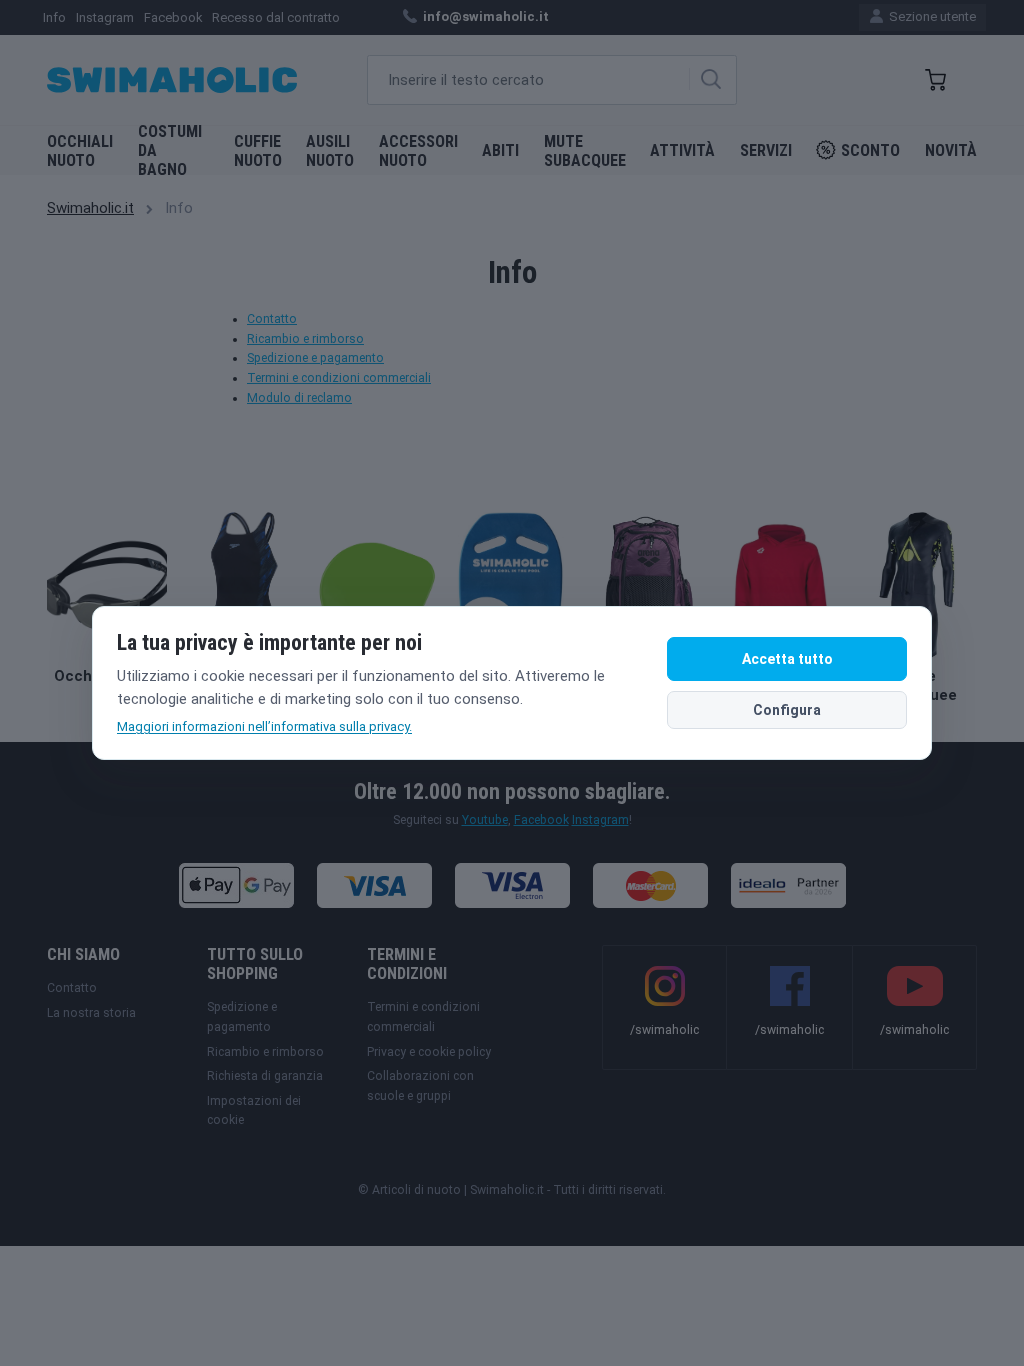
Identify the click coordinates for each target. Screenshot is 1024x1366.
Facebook (173, 17)
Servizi (766, 150)
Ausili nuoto (330, 151)
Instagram (105, 17)
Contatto (272, 319)
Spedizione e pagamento (315, 358)
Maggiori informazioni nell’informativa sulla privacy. (264, 726)
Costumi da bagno (170, 150)
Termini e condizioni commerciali (339, 378)
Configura (787, 710)
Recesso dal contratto (276, 17)
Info (54, 17)
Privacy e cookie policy (429, 1052)
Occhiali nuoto (80, 151)
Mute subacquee (585, 151)
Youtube (485, 820)
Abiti (500, 150)
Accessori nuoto (418, 151)
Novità (951, 150)
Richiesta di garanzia (265, 1076)
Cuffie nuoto (258, 151)
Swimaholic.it (90, 208)
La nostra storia (91, 1013)
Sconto (870, 150)
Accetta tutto (787, 659)
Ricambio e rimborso (305, 339)
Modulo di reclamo (299, 398)
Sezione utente (931, 16)
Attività (682, 150)
